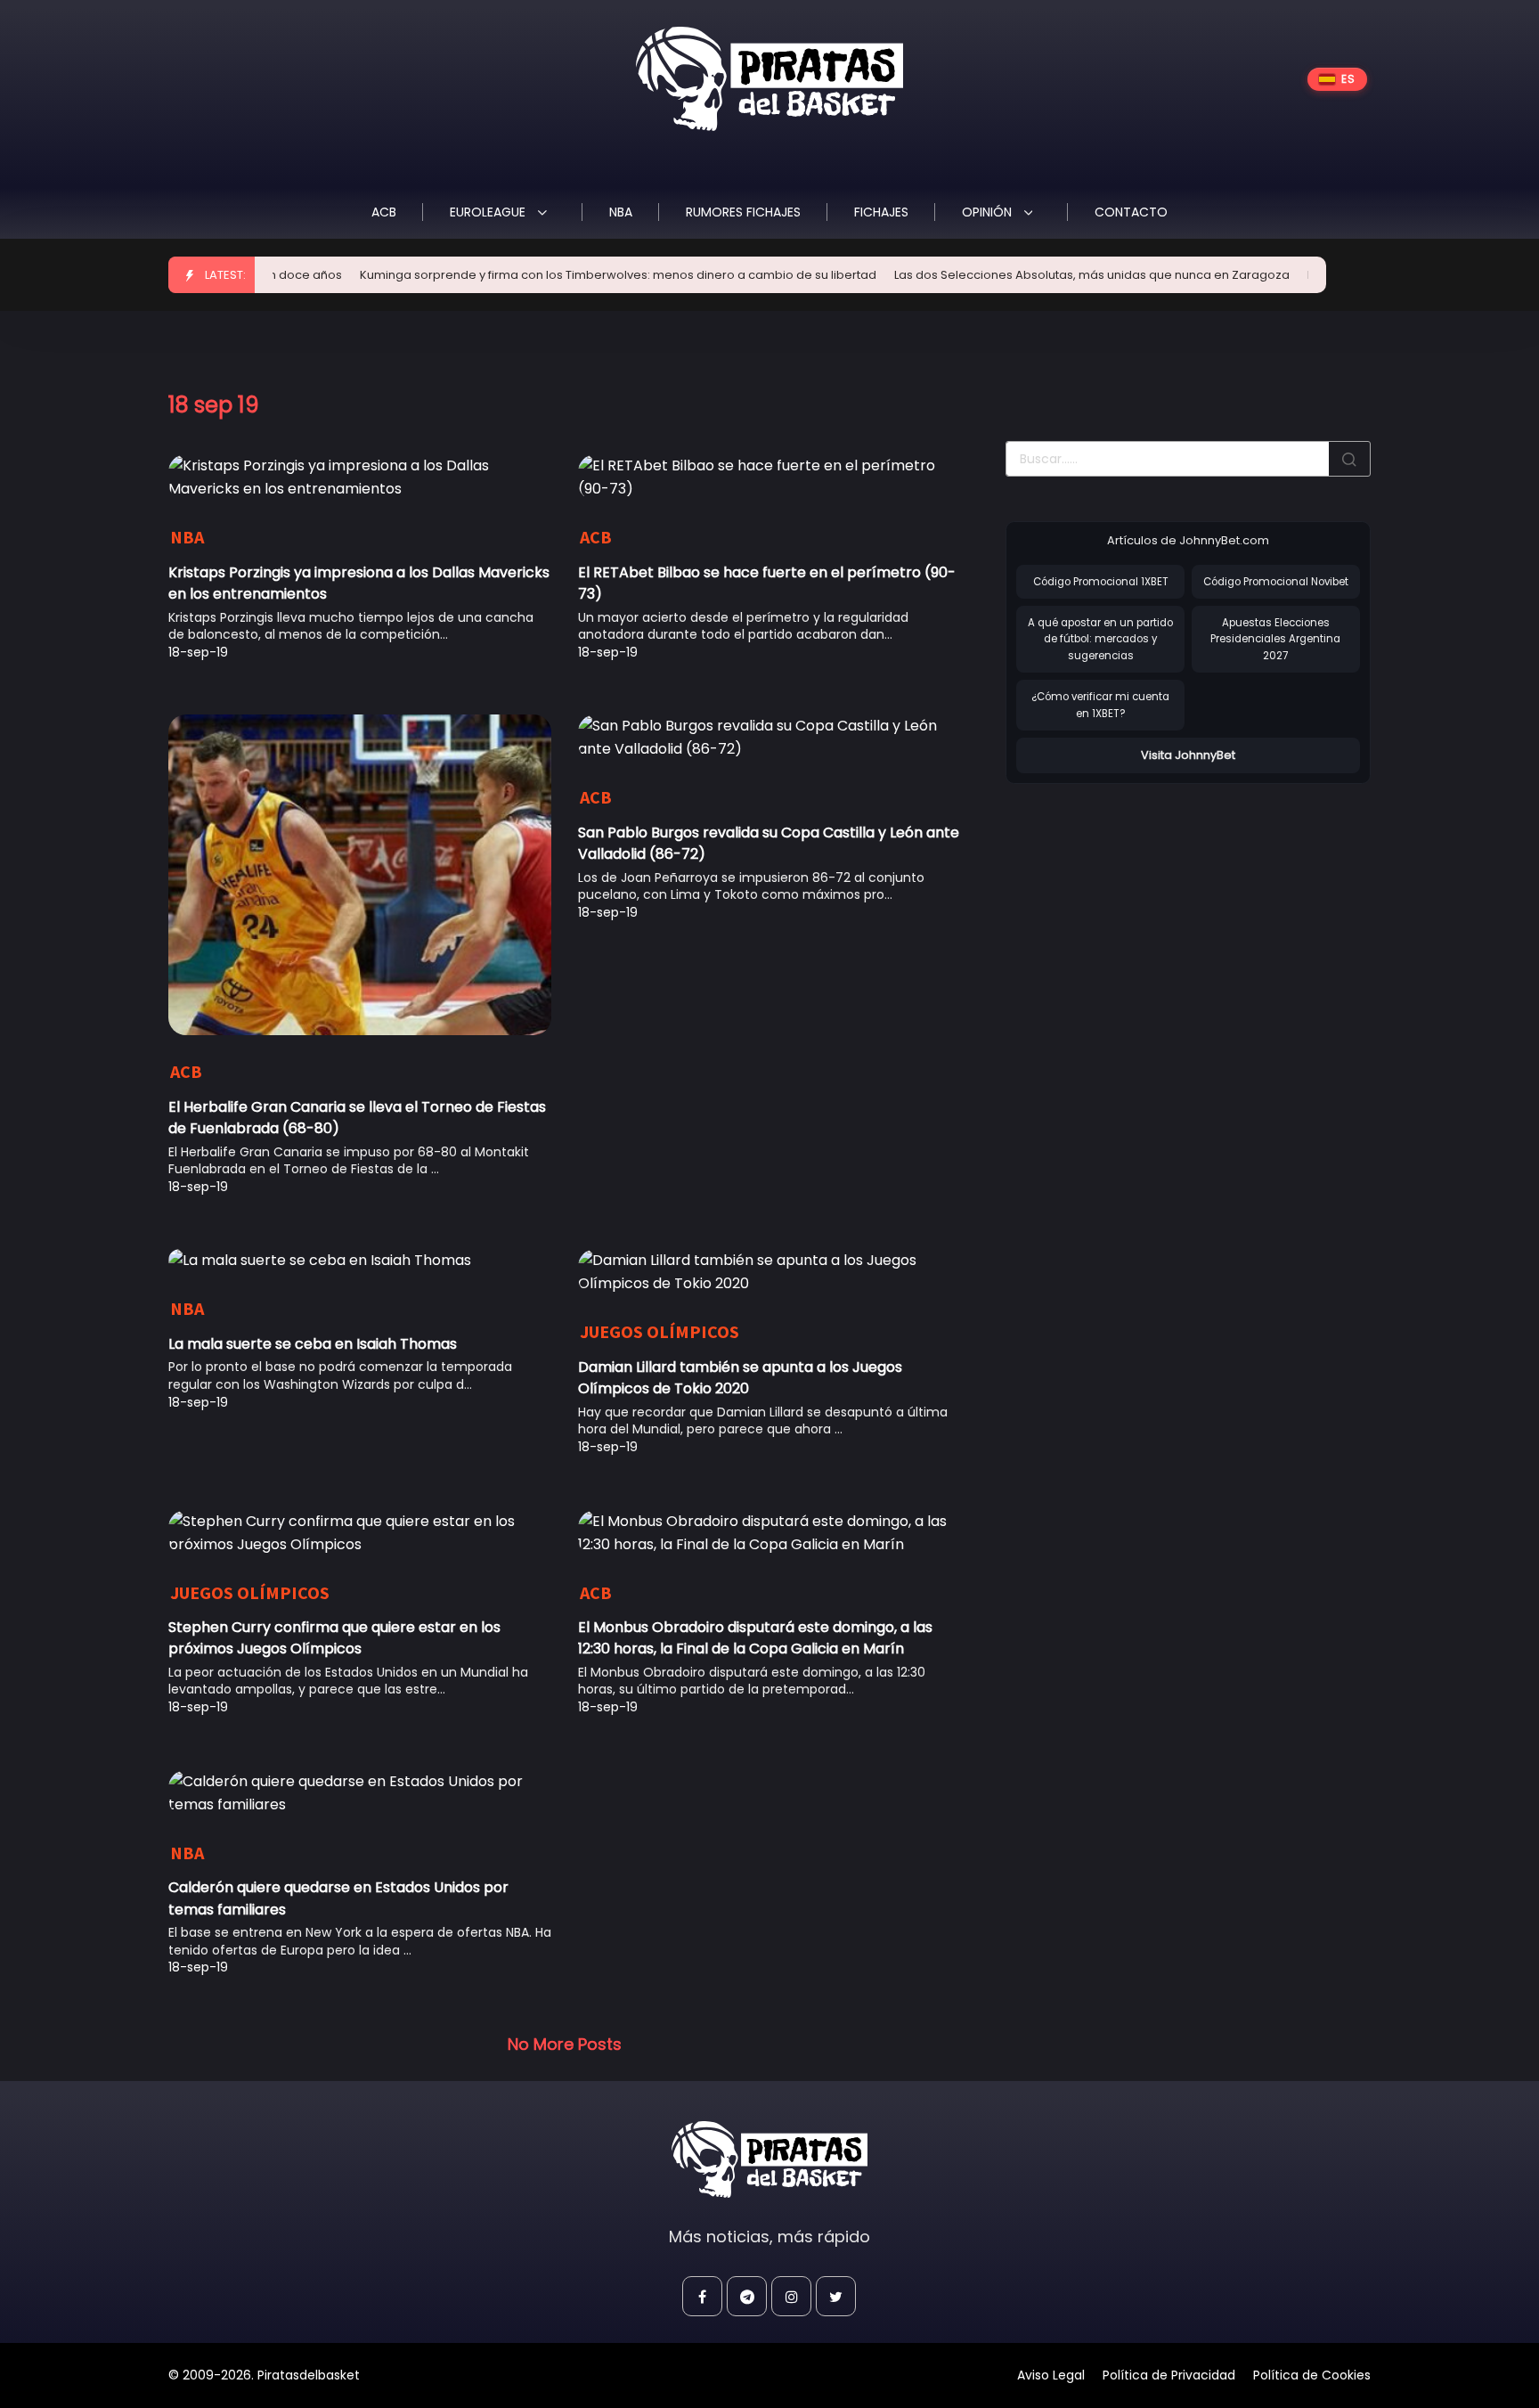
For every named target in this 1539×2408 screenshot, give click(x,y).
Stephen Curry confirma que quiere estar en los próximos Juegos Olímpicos (334, 1638)
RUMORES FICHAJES (743, 212)
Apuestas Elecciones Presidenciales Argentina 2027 (1275, 639)
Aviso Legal (1051, 2375)
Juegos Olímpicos (660, 1331)
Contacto (1131, 212)
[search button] (1349, 459)
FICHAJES (881, 212)
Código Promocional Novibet (1276, 582)
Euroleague (489, 212)
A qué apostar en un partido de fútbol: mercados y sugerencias (1100, 639)
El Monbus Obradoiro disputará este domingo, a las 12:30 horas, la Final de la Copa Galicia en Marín (755, 1638)
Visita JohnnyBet (1188, 755)
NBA (621, 212)
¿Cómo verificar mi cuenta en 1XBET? (1100, 705)
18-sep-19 (198, 652)
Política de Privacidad (1169, 2375)
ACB (384, 212)
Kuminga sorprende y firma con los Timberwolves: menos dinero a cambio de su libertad (573, 275)
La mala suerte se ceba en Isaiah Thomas (313, 1344)
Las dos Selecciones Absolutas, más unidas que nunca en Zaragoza (1046, 275)
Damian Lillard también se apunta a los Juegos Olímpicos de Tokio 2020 (740, 1378)
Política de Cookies (1312, 2375)
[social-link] (702, 2296)
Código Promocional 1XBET (1101, 582)
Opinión (989, 212)
